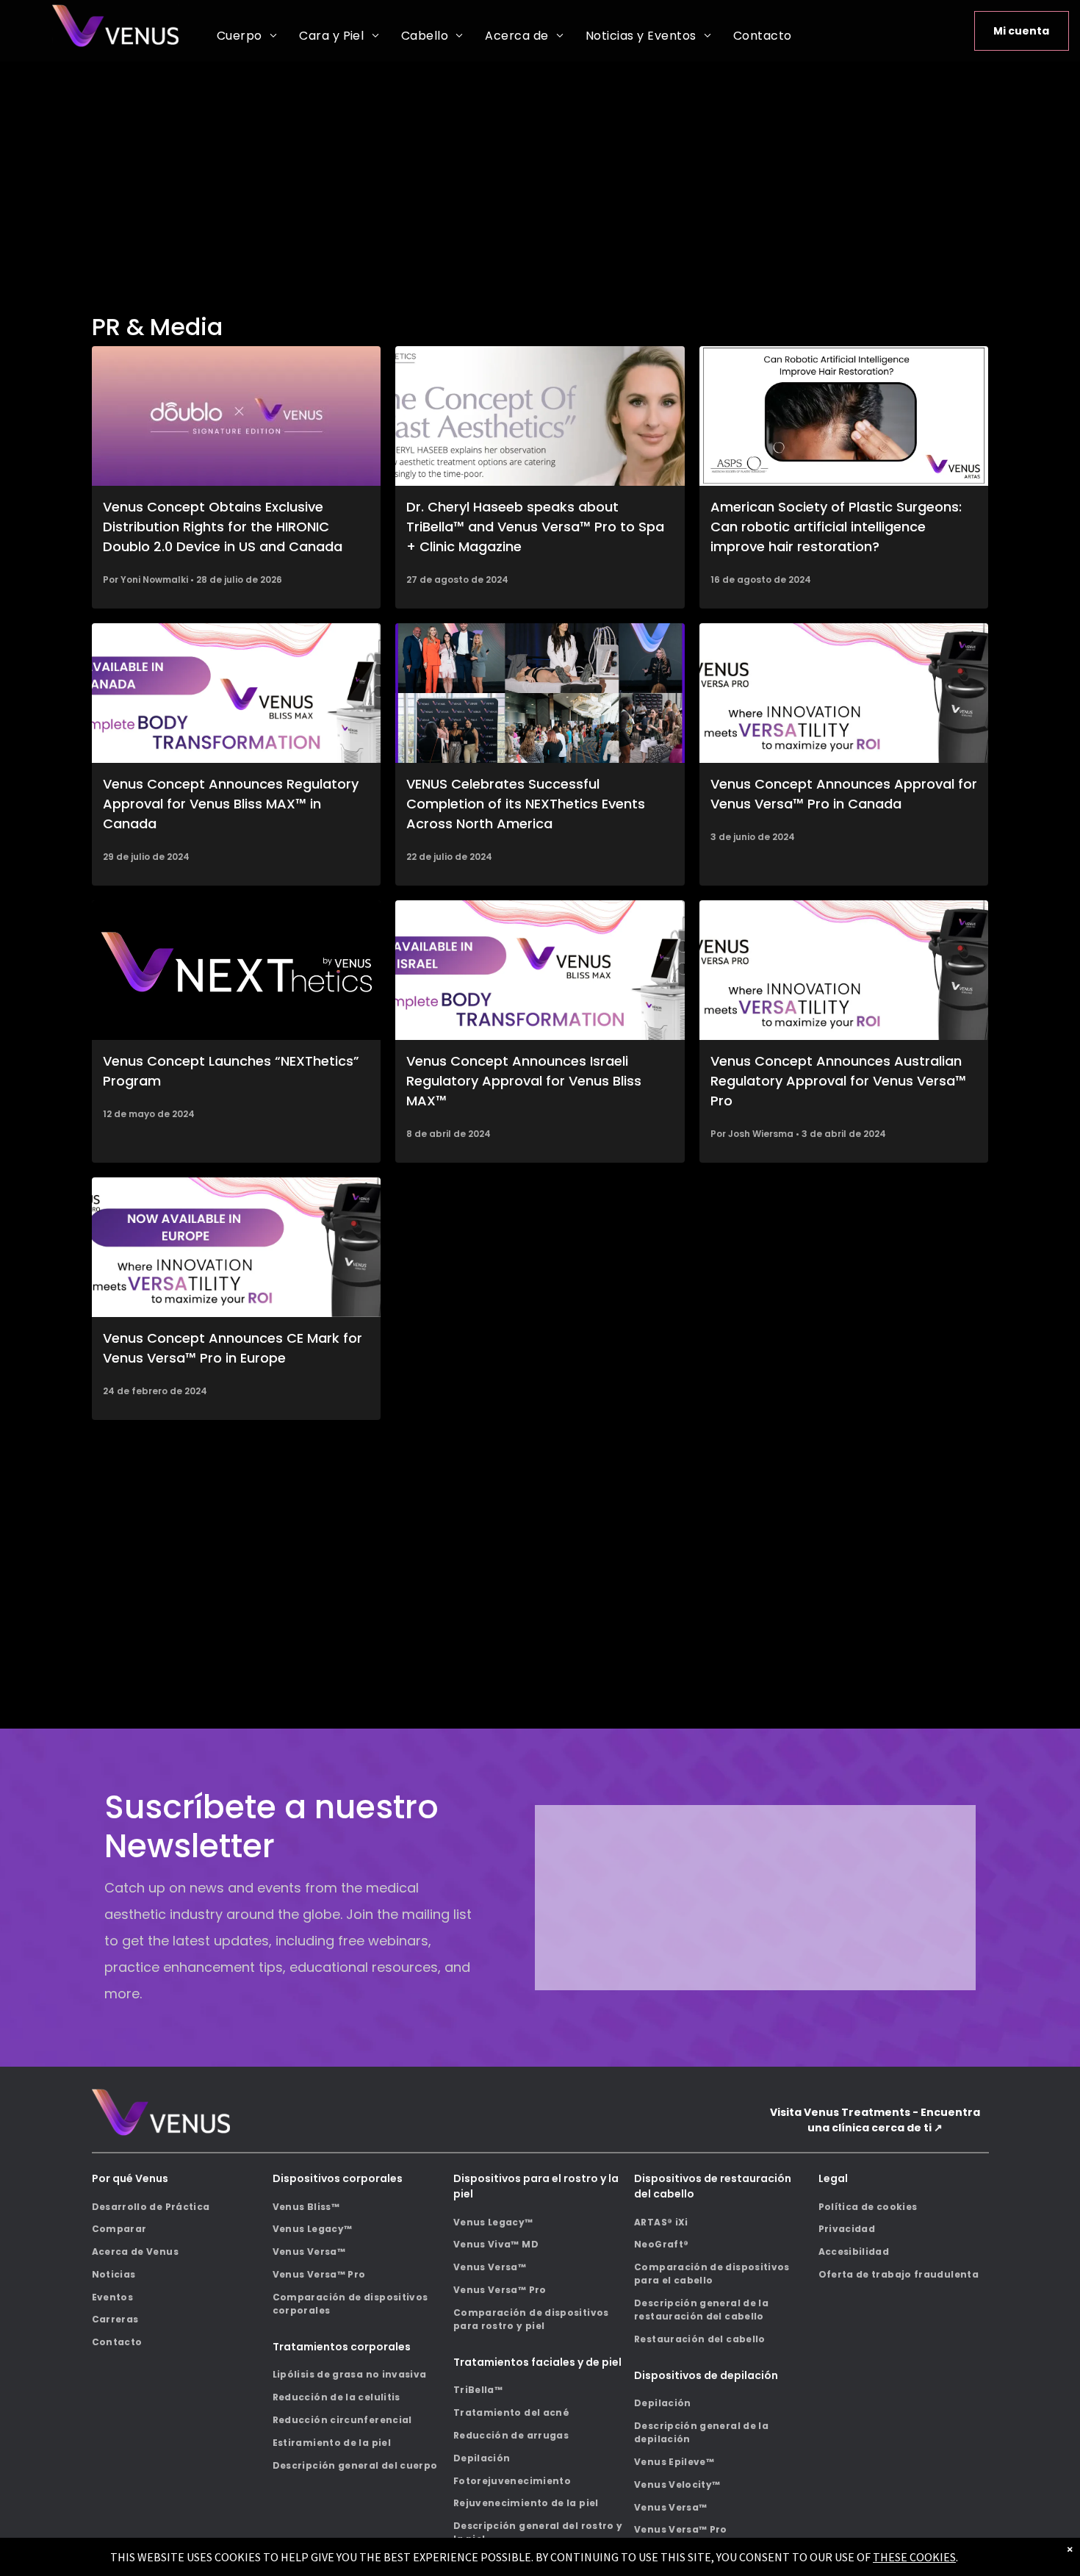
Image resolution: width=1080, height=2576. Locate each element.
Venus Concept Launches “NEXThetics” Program (231, 1071)
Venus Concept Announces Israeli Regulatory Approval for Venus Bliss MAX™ (524, 1081)
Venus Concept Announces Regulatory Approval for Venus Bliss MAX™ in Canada (231, 804)
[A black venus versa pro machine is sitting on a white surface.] (844, 693)
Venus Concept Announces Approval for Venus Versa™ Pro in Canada (844, 794)
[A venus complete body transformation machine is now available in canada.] (237, 693)
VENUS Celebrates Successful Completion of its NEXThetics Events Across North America (526, 804)
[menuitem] (247, 36)
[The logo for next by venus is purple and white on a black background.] (237, 970)
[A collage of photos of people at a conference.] (540, 693)
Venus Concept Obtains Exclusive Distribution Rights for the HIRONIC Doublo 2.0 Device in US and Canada (223, 527)
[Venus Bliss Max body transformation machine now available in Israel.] (540, 970)
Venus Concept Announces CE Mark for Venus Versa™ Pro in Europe (233, 1348)
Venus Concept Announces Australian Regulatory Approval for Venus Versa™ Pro (838, 1081)
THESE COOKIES (914, 2557)
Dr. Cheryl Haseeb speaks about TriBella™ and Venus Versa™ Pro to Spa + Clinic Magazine (535, 527)
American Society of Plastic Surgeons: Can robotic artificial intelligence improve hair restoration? (836, 527)
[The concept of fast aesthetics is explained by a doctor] (540, 416)
